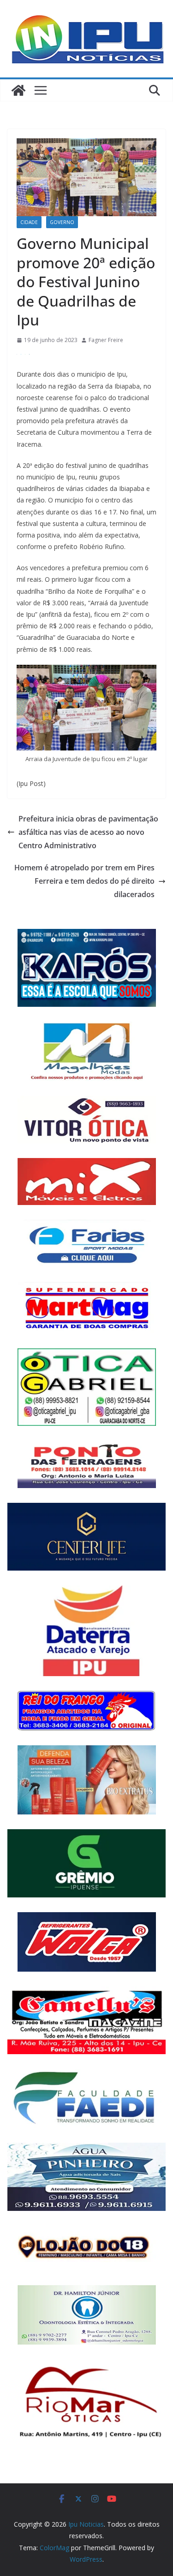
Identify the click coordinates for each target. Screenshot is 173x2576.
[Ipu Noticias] (18, 90)
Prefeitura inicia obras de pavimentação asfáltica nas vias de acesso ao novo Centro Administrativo (88, 832)
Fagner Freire (106, 340)
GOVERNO (62, 222)
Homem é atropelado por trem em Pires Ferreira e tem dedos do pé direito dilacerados (84, 881)
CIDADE (29, 222)
